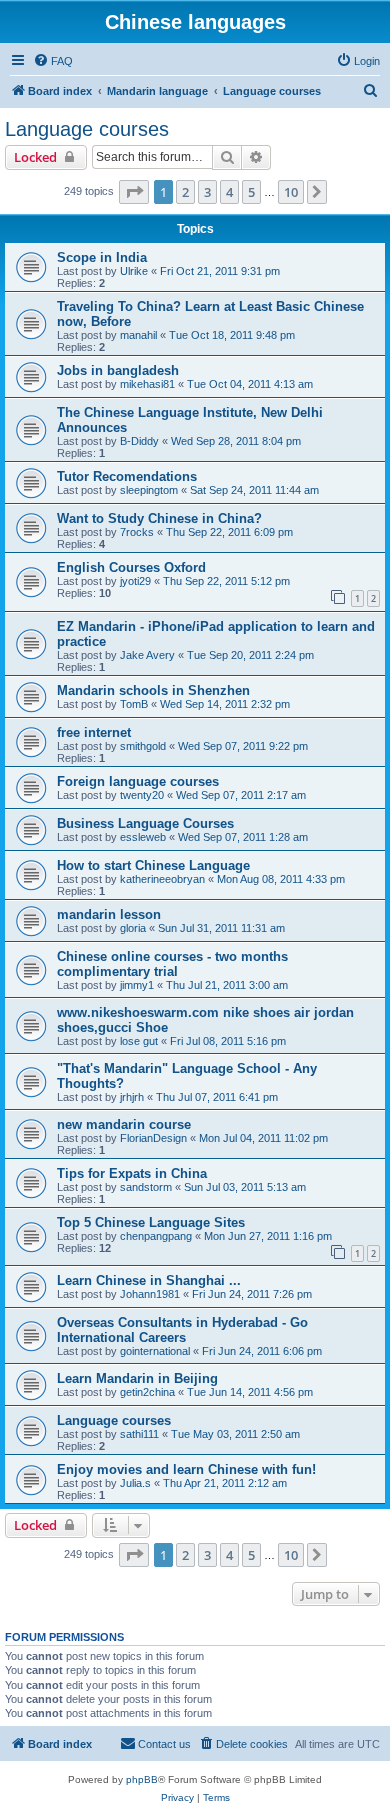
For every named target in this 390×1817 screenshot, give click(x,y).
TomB (134, 704)
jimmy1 (137, 985)
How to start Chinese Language (153, 865)
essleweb (143, 837)
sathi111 (139, 1434)
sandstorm (146, 1187)
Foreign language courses (138, 781)
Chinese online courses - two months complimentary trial (172, 964)
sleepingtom (149, 490)
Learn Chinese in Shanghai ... (149, 1280)
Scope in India (102, 257)
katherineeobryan (162, 879)
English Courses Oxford (131, 567)
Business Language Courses (145, 823)
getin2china (147, 1392)
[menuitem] (53, 61)
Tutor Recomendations (127, 476)
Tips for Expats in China (132, 1173)
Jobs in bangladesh (118, 370)
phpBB (142, 1779)
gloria (133, 928)
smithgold (143, 746)
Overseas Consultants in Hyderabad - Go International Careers (182, 1330)
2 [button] (185, 192)
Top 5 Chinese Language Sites (151, 1222)
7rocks (137, 532)
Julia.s (135, 1483)
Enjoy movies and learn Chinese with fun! (186, 1469)
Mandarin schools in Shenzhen (153, 690)
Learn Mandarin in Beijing (137, 1378)
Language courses (87, 129)
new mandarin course (124, 1124)
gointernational (155, 1351)
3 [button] (207, 192)
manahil (138, 335)
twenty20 (142, 795)
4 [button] (229, 192)
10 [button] (291, 192)
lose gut (139, 1041)
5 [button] (251, 192)
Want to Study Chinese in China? (159, 518)
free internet (94, 732)
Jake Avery (147, 655)
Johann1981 (150, 1294)
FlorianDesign (153, 1138)
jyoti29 (135, 581)
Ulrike (134, 271)
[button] (134, 192)
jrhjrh (132, 1097)
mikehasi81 (147, 384)
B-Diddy (139, 441)
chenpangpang (156, 1236)
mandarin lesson (109, 914)
